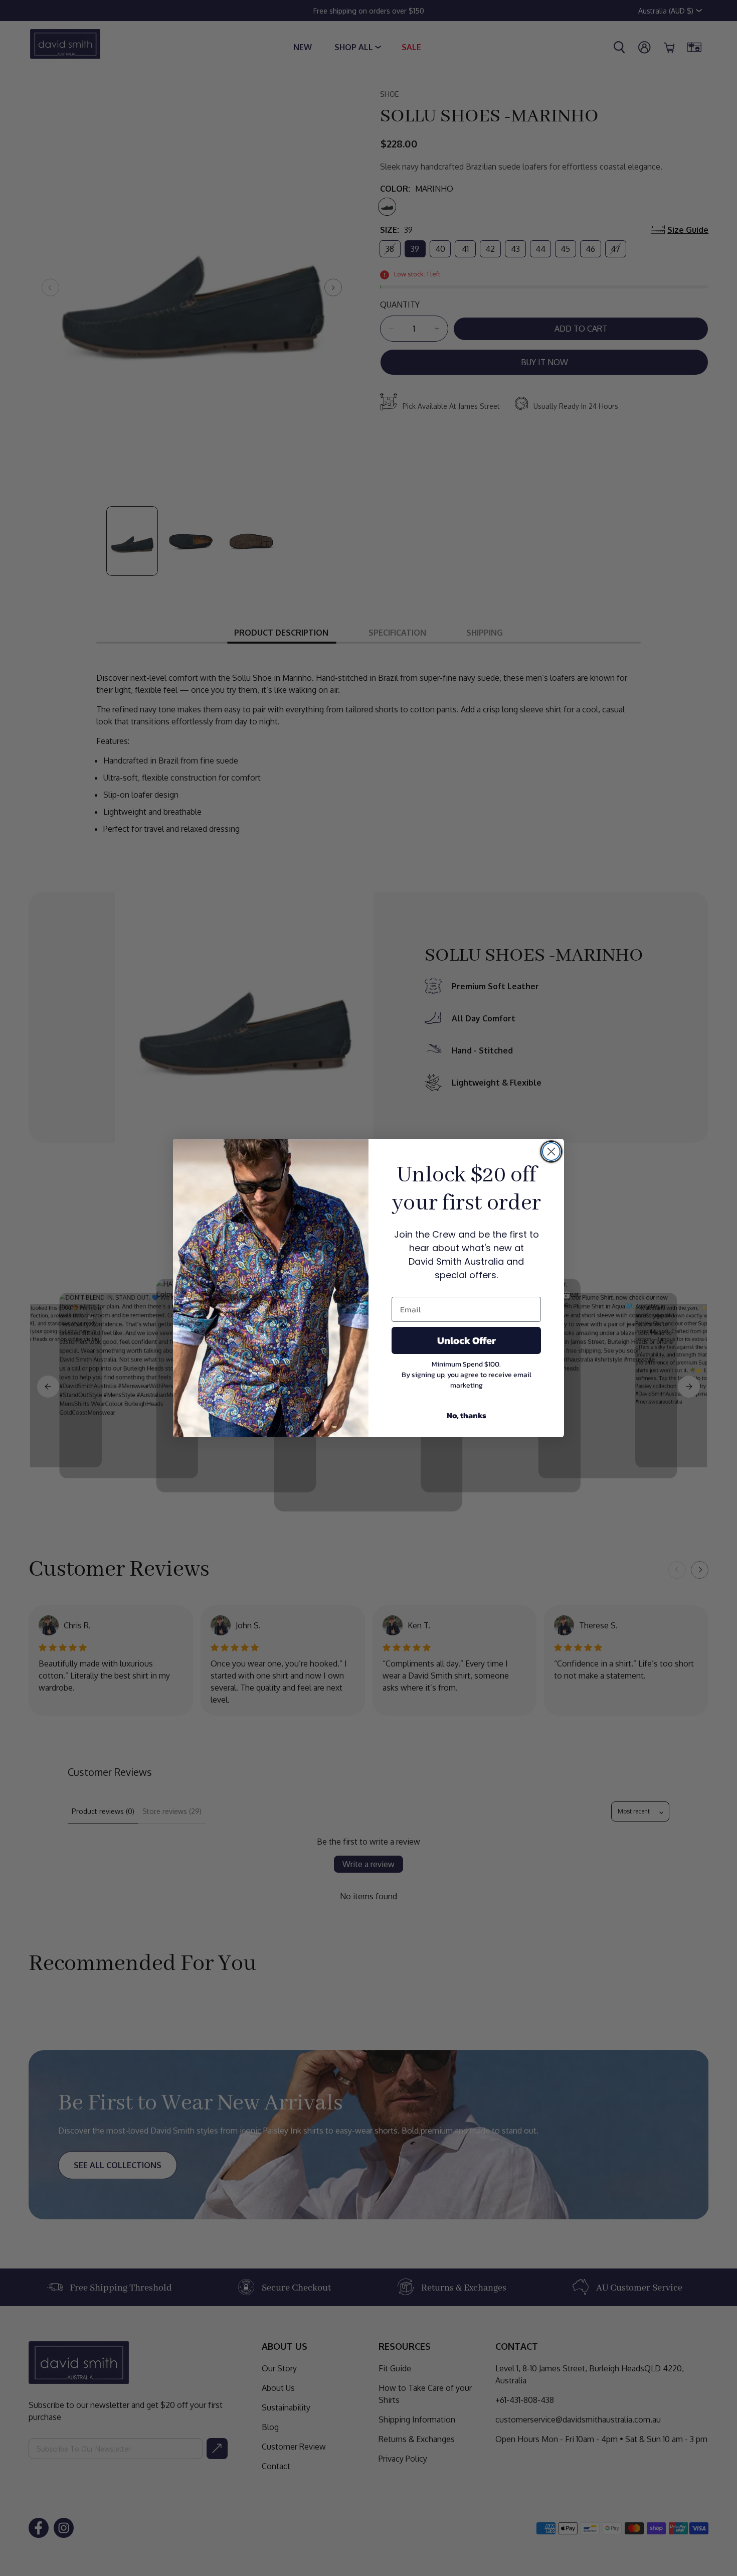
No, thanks (467, 1415)
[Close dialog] (551, 1152)
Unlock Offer (467, 1340)
